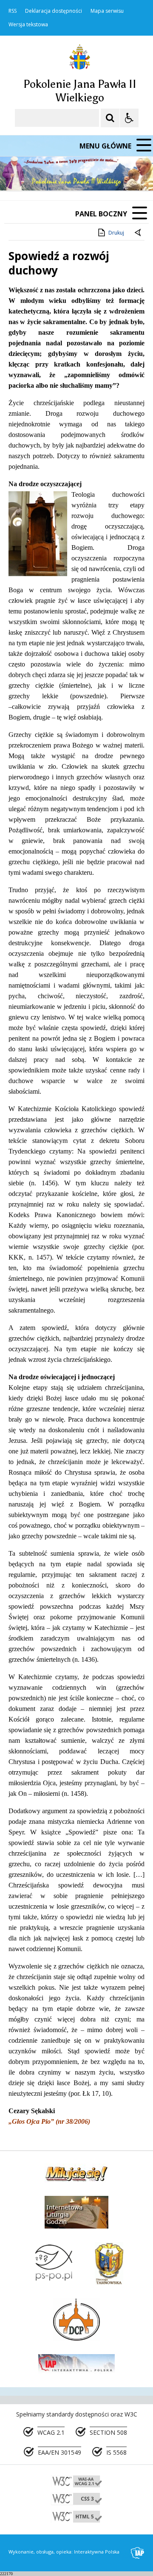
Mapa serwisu (107, 11)
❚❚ (17, 174)
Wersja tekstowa (28, 25)
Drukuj (116, 233)
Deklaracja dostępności (54, 11)
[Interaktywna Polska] (138, 2553)
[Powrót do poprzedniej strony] (139, 233)
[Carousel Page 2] (91, 174)
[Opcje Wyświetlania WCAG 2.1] (129, 118)
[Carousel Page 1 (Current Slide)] (83, 174)
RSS (13, 11)
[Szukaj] (110, 118)
